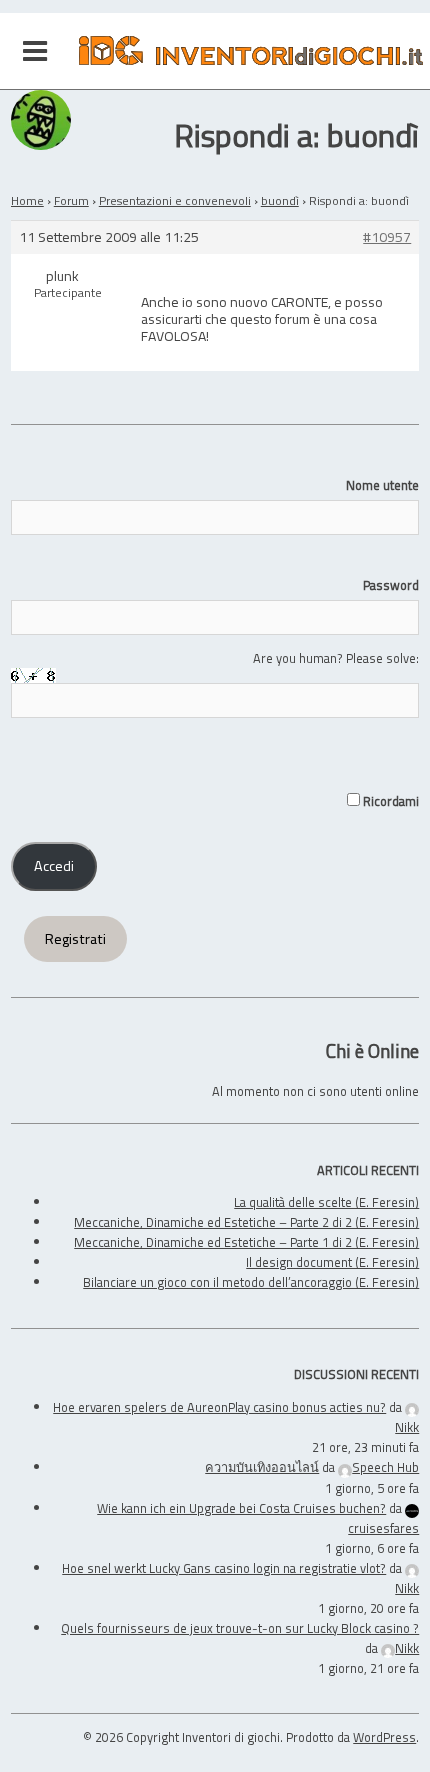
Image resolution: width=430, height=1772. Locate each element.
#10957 (387, 237)
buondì (280, 200)
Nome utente (382, 485)
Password (391, 585)
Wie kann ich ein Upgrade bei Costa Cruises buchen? (241, 1508)
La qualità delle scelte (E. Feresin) (326, 1202)
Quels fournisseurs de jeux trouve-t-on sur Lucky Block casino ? (240, 1628)
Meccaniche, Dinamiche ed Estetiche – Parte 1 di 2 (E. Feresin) (246, 1242)
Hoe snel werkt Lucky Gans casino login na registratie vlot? (224, 1568)
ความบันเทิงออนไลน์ (262, 1467)
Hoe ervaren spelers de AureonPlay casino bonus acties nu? (219, 1407)
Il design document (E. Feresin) (332, 1262)
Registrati (75, 939)
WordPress (384, 1737)
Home (27, 200)
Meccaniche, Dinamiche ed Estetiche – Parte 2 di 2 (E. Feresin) (246, 1222)
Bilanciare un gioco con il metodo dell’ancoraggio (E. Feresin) (251, 1282)
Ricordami (389, 801)
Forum (71, 200)
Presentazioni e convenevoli (175, 200)
